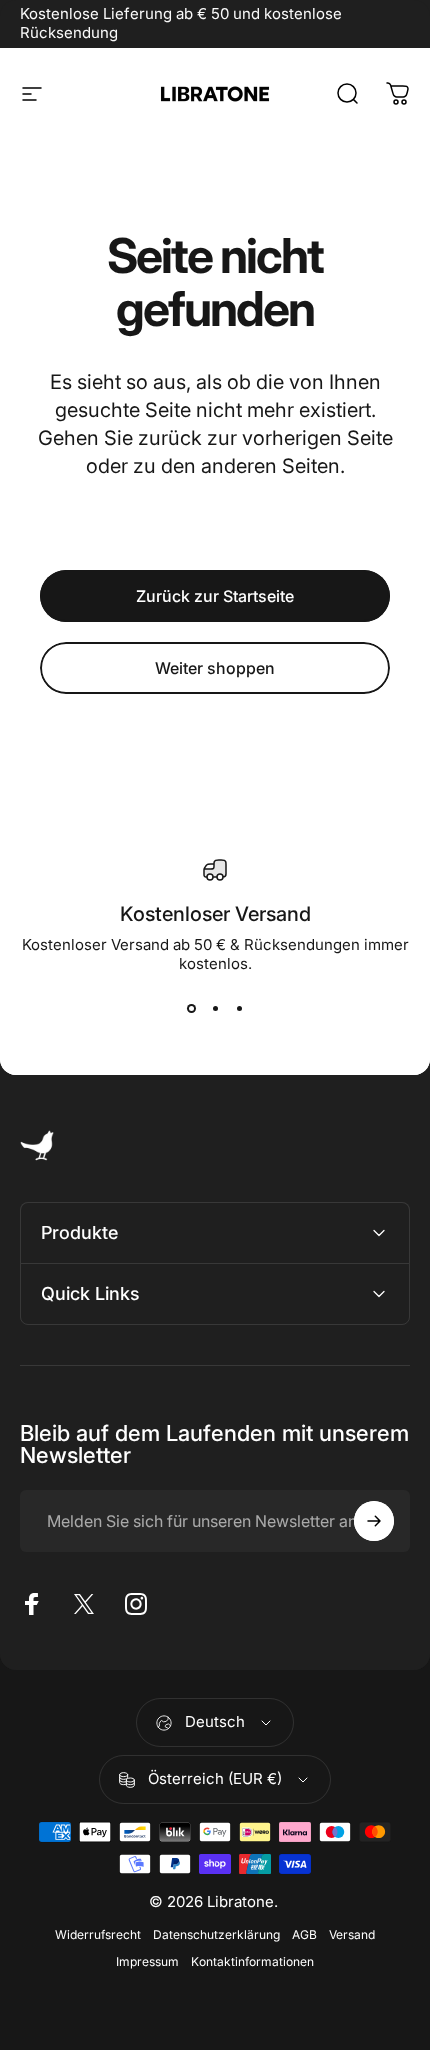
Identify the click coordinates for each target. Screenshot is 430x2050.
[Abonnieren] (374, 1521)
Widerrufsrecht (98, 1934)
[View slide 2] (215, 1009)
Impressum (147, 1961)
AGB (304, 1934)
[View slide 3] (239, 1009)
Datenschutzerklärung (216, 1934)
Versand (352, 1934)
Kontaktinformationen (252, 1961)
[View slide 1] (191, 1009)
